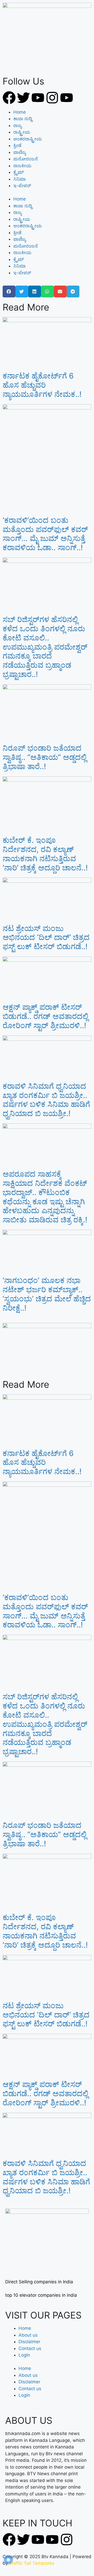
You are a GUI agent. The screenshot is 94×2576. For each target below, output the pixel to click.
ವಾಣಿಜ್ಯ (20, 152)
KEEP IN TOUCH (37, 2523)
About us (28, 2335)
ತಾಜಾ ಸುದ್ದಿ (23, 119)
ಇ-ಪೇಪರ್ (22, 186)
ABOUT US (29, 2420)
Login (24, 2355)
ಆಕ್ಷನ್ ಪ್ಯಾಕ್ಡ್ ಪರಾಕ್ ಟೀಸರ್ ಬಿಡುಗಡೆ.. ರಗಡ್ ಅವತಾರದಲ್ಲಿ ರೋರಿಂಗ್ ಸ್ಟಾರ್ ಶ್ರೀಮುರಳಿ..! (45, 1016)
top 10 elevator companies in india (41, 2295)
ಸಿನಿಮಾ (20, 179)
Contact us (30, 2348)
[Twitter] (23, 98)
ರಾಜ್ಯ (17, 125)
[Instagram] (52, 98)
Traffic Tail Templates (32, 2563)
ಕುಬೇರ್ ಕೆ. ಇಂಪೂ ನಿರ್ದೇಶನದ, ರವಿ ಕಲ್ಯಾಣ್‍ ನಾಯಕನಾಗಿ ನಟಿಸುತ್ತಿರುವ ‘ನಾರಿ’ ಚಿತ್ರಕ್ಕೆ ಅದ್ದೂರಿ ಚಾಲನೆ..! (45, 854)
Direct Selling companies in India (39, 2282)
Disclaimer (29, 2342)
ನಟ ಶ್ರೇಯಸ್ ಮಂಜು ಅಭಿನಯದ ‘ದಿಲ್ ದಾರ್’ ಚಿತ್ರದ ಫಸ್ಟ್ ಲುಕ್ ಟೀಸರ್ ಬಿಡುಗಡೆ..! (46, 937)
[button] (9, 291)
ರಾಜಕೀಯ (22, 166)
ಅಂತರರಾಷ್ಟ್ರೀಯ (28, 139)
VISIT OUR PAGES (43, 2315)
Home (20, 112)
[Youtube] (38, 98)
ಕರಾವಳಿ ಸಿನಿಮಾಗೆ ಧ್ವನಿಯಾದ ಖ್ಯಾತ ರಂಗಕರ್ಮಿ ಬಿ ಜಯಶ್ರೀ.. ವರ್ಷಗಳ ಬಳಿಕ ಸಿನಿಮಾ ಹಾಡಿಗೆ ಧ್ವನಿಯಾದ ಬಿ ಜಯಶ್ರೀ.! (46, 1100)
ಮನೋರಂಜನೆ (26, 159)
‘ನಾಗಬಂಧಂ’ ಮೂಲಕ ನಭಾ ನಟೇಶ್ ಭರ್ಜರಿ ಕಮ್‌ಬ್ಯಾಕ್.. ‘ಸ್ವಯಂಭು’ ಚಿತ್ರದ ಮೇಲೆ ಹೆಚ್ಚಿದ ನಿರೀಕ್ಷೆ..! (47, 1294)
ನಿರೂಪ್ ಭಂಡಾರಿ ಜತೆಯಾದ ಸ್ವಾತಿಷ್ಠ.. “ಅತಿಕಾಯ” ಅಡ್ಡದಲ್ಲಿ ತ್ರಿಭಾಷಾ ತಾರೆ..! (45, 757)
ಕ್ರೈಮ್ (19, 172)
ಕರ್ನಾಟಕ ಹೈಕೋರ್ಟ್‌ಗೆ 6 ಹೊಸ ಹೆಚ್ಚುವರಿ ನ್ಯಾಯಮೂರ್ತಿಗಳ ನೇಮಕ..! (42, 385)
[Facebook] (9, 98)
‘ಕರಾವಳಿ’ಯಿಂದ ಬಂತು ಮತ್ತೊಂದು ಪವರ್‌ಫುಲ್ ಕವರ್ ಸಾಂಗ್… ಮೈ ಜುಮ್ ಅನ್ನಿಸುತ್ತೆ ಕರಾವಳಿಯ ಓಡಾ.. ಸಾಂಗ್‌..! (45, 534)
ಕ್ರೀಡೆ (17, 145)
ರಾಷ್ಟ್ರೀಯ (22, 132)
